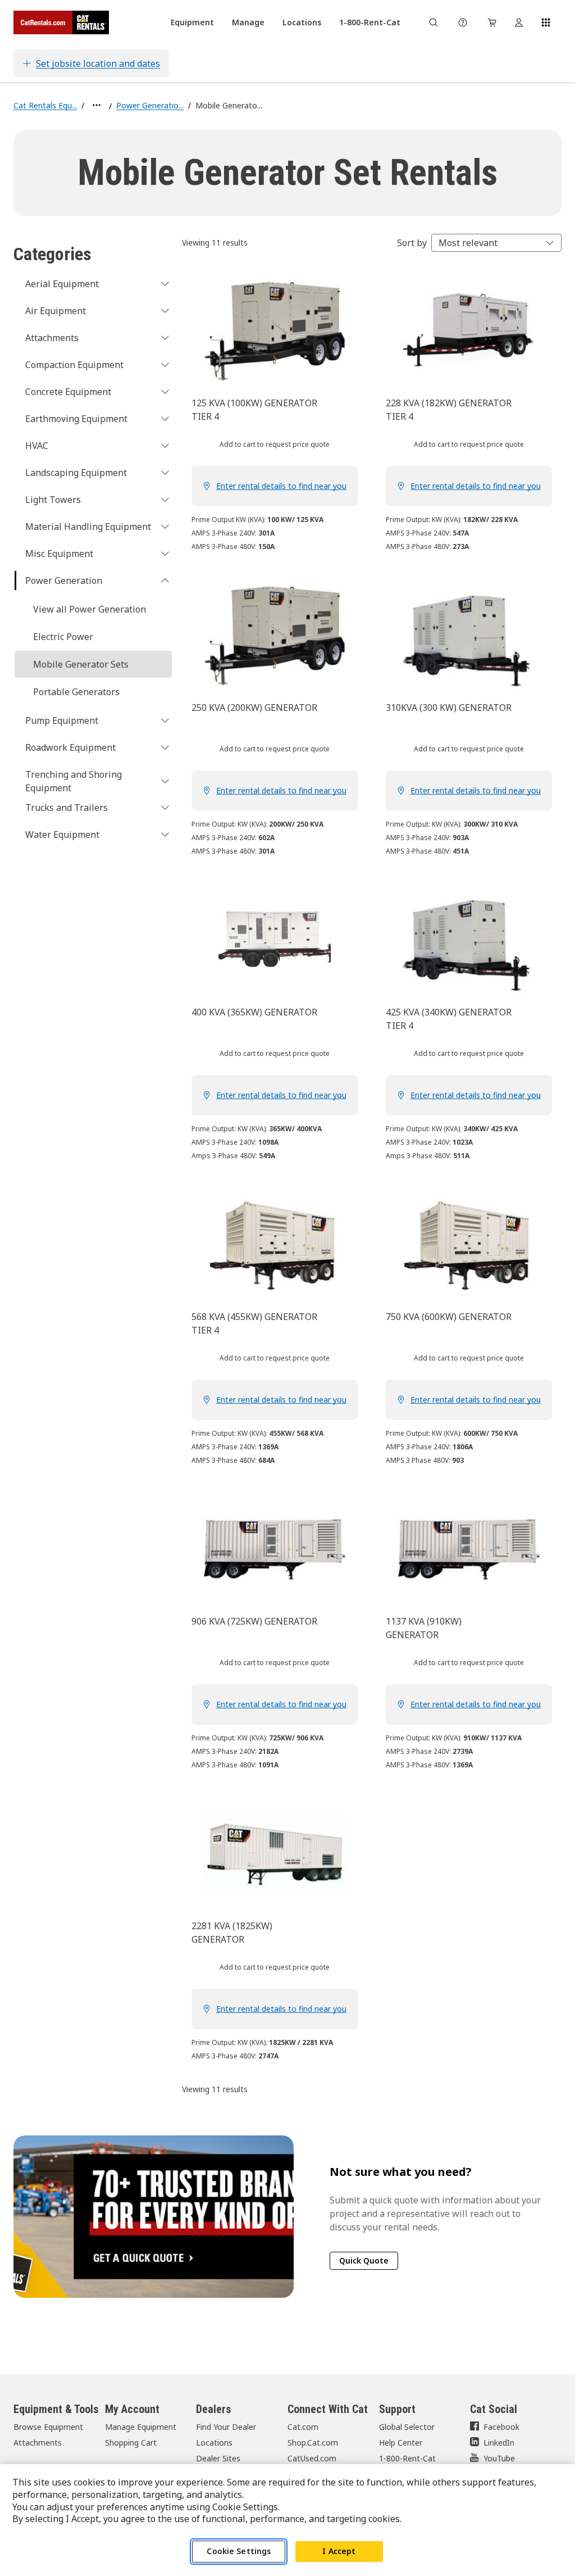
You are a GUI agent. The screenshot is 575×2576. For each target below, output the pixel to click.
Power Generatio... (150, 105)
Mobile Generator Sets (81, 664)
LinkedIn (499, 2443)
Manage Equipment (141, 2427)
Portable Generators (76, 692)
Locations (214, 2443)
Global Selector (407, 2427)
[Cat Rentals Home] (61, 22)
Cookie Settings (239, 2551)
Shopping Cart (131, 2443)
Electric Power (63, 637)
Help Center (401, 2443)
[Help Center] (463, 22)
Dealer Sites (218, 2458)
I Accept (339, 2551)
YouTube (499, 2458)
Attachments (38, 2443)
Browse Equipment (48, 2427)
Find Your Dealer (226, 2427)
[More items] (97, 105)
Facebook (501, 2427)
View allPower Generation (90, 609)
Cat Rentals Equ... (45, 105)
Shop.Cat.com (313, 2443)
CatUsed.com (312, 2458)
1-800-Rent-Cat (407, 2458)
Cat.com (303, 2427)
